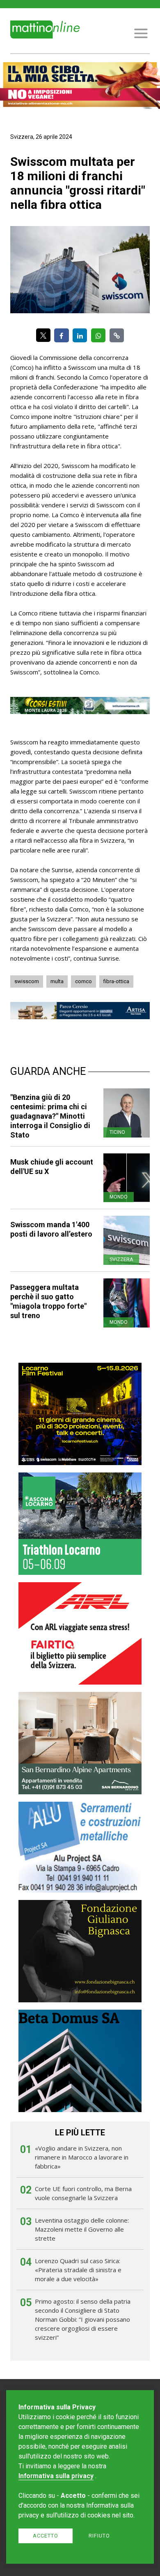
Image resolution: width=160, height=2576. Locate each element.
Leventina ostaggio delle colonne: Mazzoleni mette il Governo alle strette (82, 2229)
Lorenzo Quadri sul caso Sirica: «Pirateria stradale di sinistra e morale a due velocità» (78, 2270)
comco (83, 981)
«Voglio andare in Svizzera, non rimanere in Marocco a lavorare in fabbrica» (82, 2157)
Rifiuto (99, 2536)
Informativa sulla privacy (56, 2476)
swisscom (27, 981)
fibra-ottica (116, 981)
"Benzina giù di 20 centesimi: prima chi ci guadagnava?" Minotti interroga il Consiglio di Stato (50, 1116)
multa (57, 981)
